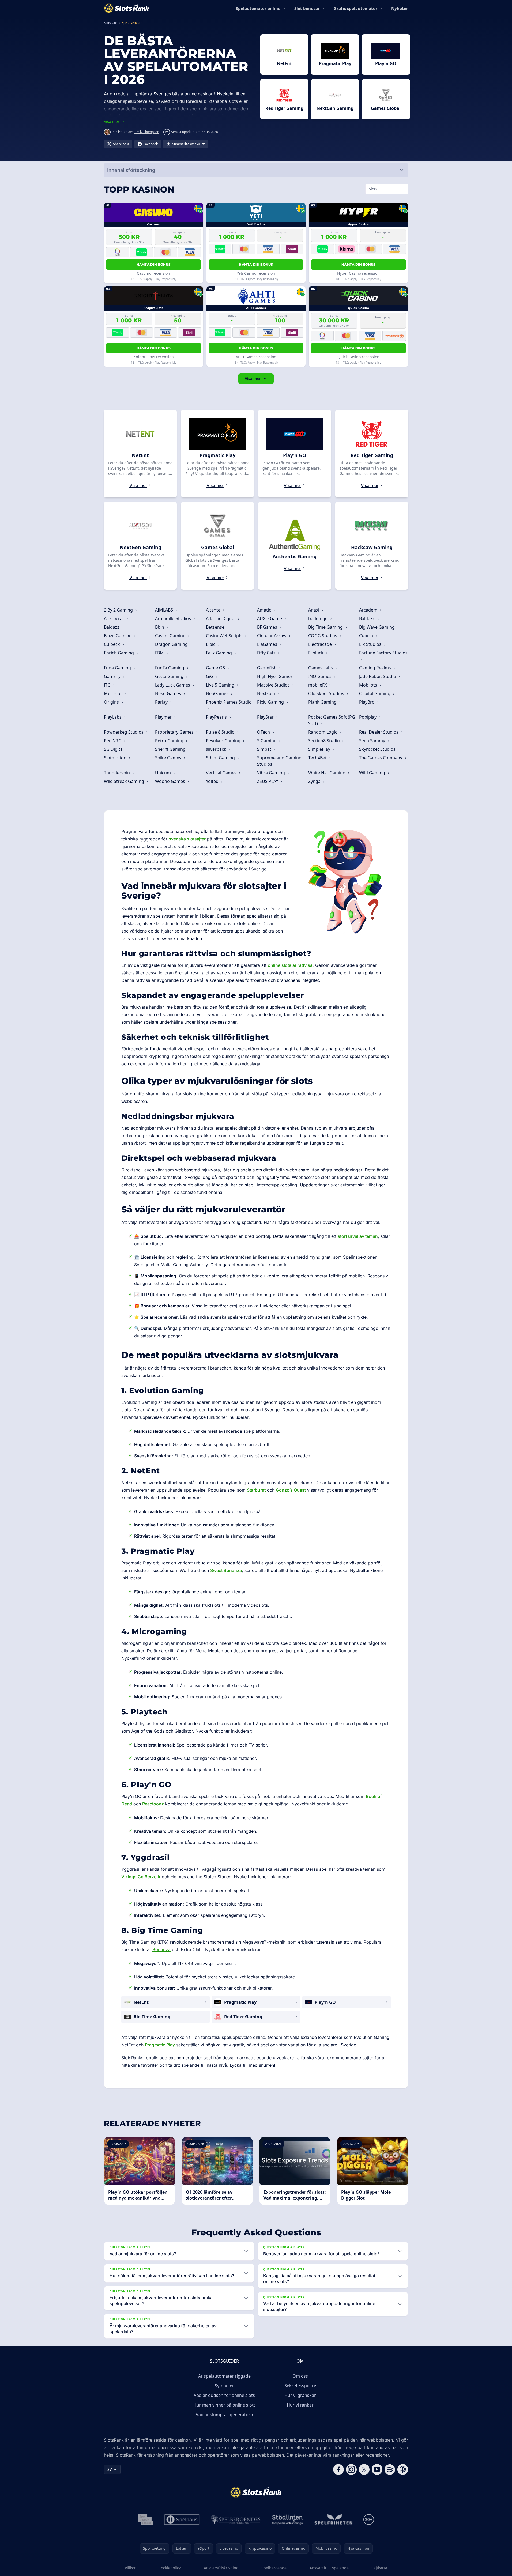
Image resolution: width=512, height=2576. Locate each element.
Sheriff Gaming (171, 749)
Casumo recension (153, 273)
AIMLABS (165, 610)
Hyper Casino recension (358, 273)
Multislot (113, 693)
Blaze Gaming (118, 636)
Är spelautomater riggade (224, 2376)
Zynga (315, 781)
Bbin (160, 627)
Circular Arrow (272, 636)
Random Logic (323, 732)
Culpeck (112, 644)
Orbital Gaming (375, 693)
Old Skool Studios (327, 693)
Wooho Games (171, 781)
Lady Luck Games (173, 685)
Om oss (300, 2376)
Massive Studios (274, 685)
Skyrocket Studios (378, 749)
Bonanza (161, 1949)
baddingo (319, 618)
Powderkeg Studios (124, 732)
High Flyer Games (275, 676)
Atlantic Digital (221, 618)
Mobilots (369, 685)
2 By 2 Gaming (119, 610)
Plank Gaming (323, 702)
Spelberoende (274, 2568)
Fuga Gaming (118, 668)
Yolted (213, 781)
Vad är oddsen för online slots (224, 2395)
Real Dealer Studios (379, 732)
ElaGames (268, 644)
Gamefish (267, 668)
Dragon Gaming (172, 644)
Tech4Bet (318, 758)
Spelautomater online (258, 8)
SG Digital (114, 749)
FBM (160, 653)
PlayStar (266, 717)
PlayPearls (217, 717)
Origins (112, 702)
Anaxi (314, 610)
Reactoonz (153, 1804)
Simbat (265, 749)
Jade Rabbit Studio (378, 676)
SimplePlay (320, 749)
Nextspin (267, 693)
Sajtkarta (379, 2568)
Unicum (163, 773)
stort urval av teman (358, 1236)
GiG (210, 676)
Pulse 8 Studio (221, 732)
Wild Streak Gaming (125, 781)
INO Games (320, 676)
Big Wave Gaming (377, 627)
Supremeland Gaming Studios (279, 761)
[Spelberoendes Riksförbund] (236, 2520)
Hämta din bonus (154, 264)
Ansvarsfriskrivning (221, 2568)
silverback (217, 749)
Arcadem (369, 610)
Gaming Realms (376, 668)
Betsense (216, 627)
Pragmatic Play (160, 2045)
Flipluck (316, 653)
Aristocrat (114, 618)
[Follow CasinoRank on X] (364, 2469)
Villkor (130, 2568)
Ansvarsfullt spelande (329, 2568)
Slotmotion (116, 758)
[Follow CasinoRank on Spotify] (390, 2469)
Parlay (162, 702)
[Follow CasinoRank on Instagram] (351, 2469)
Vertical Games (222, 773)
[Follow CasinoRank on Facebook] (338, 2469)
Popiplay (368, 717)
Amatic (265, 610)
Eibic (211, 644)
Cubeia (367, 636)
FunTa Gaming (170, 668)
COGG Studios (323, 636)
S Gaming (267, 741)
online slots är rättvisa (290, 965)
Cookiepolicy (170, 2568)
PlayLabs (113, 717)
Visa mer (253, 378)
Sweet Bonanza (226, 1570)
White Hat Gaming (327, 773)
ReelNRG (113, 741)
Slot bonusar (307, 8)
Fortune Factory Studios (383, 653)
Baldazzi (368, 618)
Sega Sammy (373, 741)
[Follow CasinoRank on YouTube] (377, 2469)
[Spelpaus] (182, 2520)
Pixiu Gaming (271, 702)
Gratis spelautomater (355, 8)
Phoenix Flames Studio (229, 702)
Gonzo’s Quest (291, 1490)
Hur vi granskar (300, 2395)
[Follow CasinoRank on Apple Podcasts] (403, 2469)
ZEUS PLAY (268, 781)
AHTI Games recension (256, 357)
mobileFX (318, 685)
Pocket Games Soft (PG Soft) (332, 720)
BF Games (268, 627)
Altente (214, 610)
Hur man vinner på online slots (225, 2405)
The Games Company (381, 758)
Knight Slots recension (154, 357)
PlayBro (367, 702)
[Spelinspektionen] (146, 2520)
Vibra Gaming (272, 773)
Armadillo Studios (174, 618)
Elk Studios (371, 644)
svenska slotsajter (187, 839)
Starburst (256, 1490)
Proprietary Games (175, 732)
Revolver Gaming (224, 741)
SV (110, 2469)
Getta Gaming (170, 676)
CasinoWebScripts (225, 636)
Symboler (224, 2386)
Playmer (164, 717)
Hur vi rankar (300, 2405)
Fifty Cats (267, 653)
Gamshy (113, 676)
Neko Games (169, 693)
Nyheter (400, 8)
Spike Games (169, 758)
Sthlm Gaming (221, 758)
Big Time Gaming (326, 627)
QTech (264, 732)
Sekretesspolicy (300, 2386)
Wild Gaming (373, 773)
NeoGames (218, 693)
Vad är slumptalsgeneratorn (224, 2415)
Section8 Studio (325, 741)
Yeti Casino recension (256, 273)
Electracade (321, 644)
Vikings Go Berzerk (141, 1877)
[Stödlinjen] (288, 2520)
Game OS (216, 668)
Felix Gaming (219, 653)
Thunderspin (117, 773)
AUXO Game (270, 618)
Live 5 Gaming (221, 685)
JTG (108, 685)
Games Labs (321, 668)
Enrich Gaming (119, 653)
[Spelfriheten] (333, 2520)
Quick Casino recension (358, 357)
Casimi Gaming (171, 636)
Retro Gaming (170, 741)
